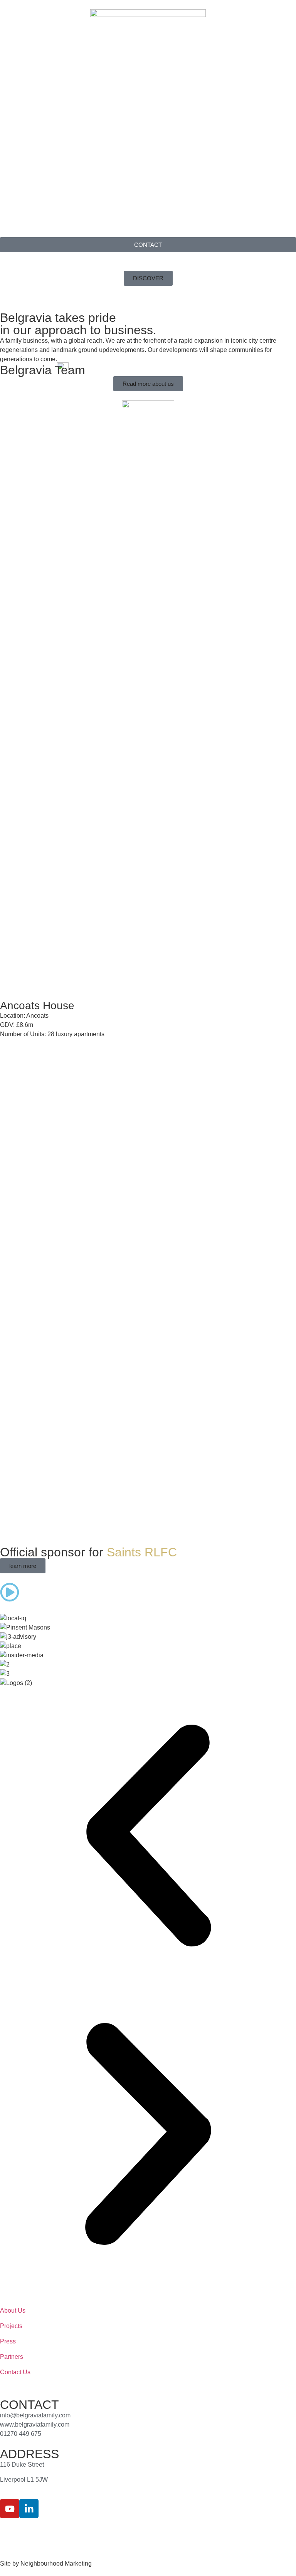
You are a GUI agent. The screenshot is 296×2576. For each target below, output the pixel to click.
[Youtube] (10, 2509)
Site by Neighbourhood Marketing (46, 2563)
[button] (148, 1837)
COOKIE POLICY (100, 2532)
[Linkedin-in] (29, 2509)
